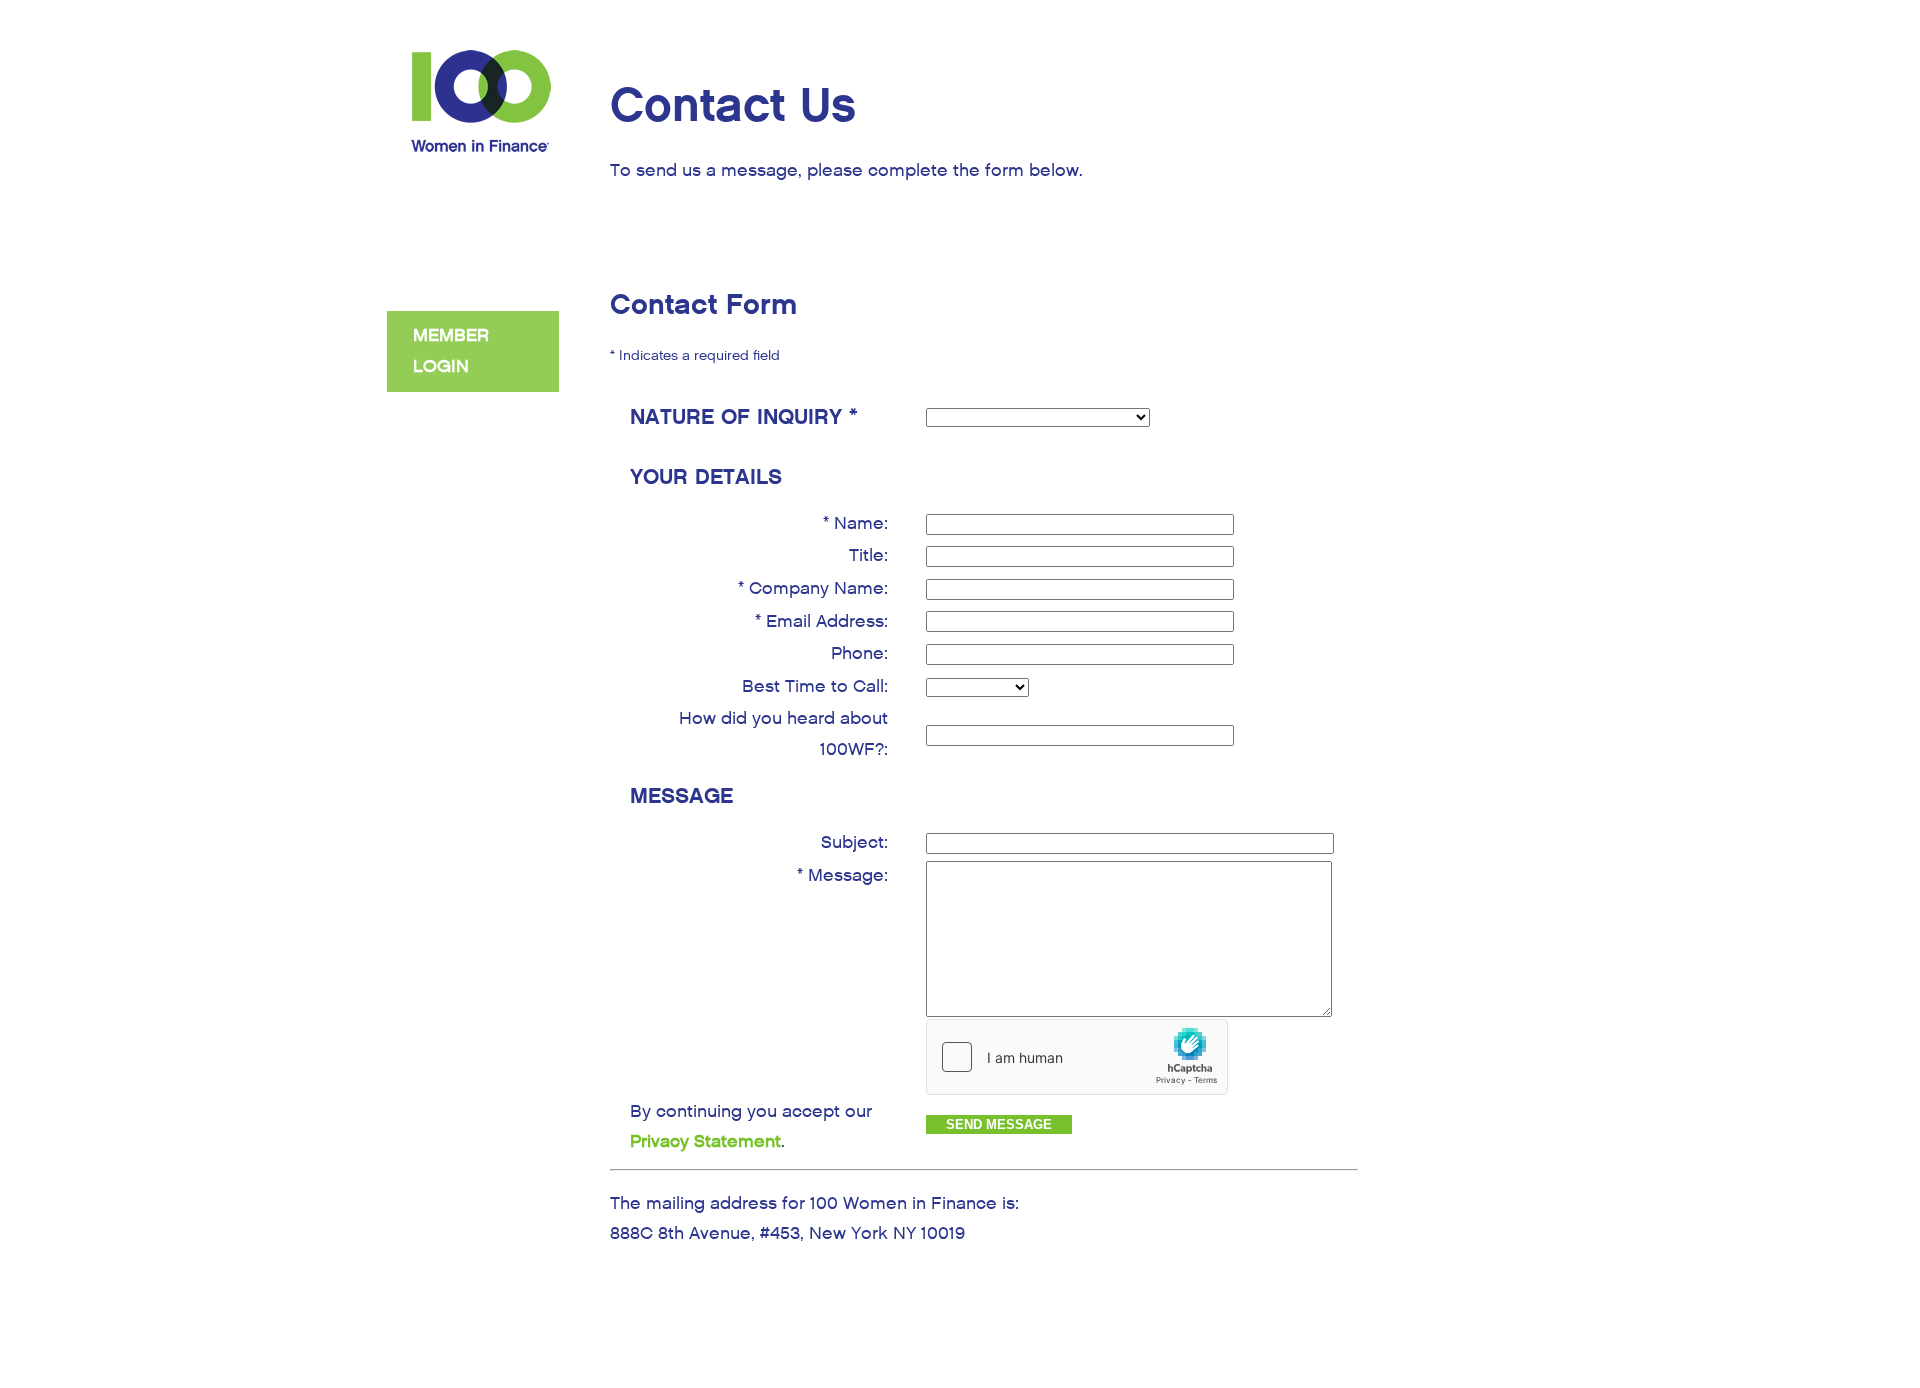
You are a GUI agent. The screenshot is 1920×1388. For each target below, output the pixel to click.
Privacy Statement (705, 1141)
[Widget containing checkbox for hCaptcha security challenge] (1077, 1057)
